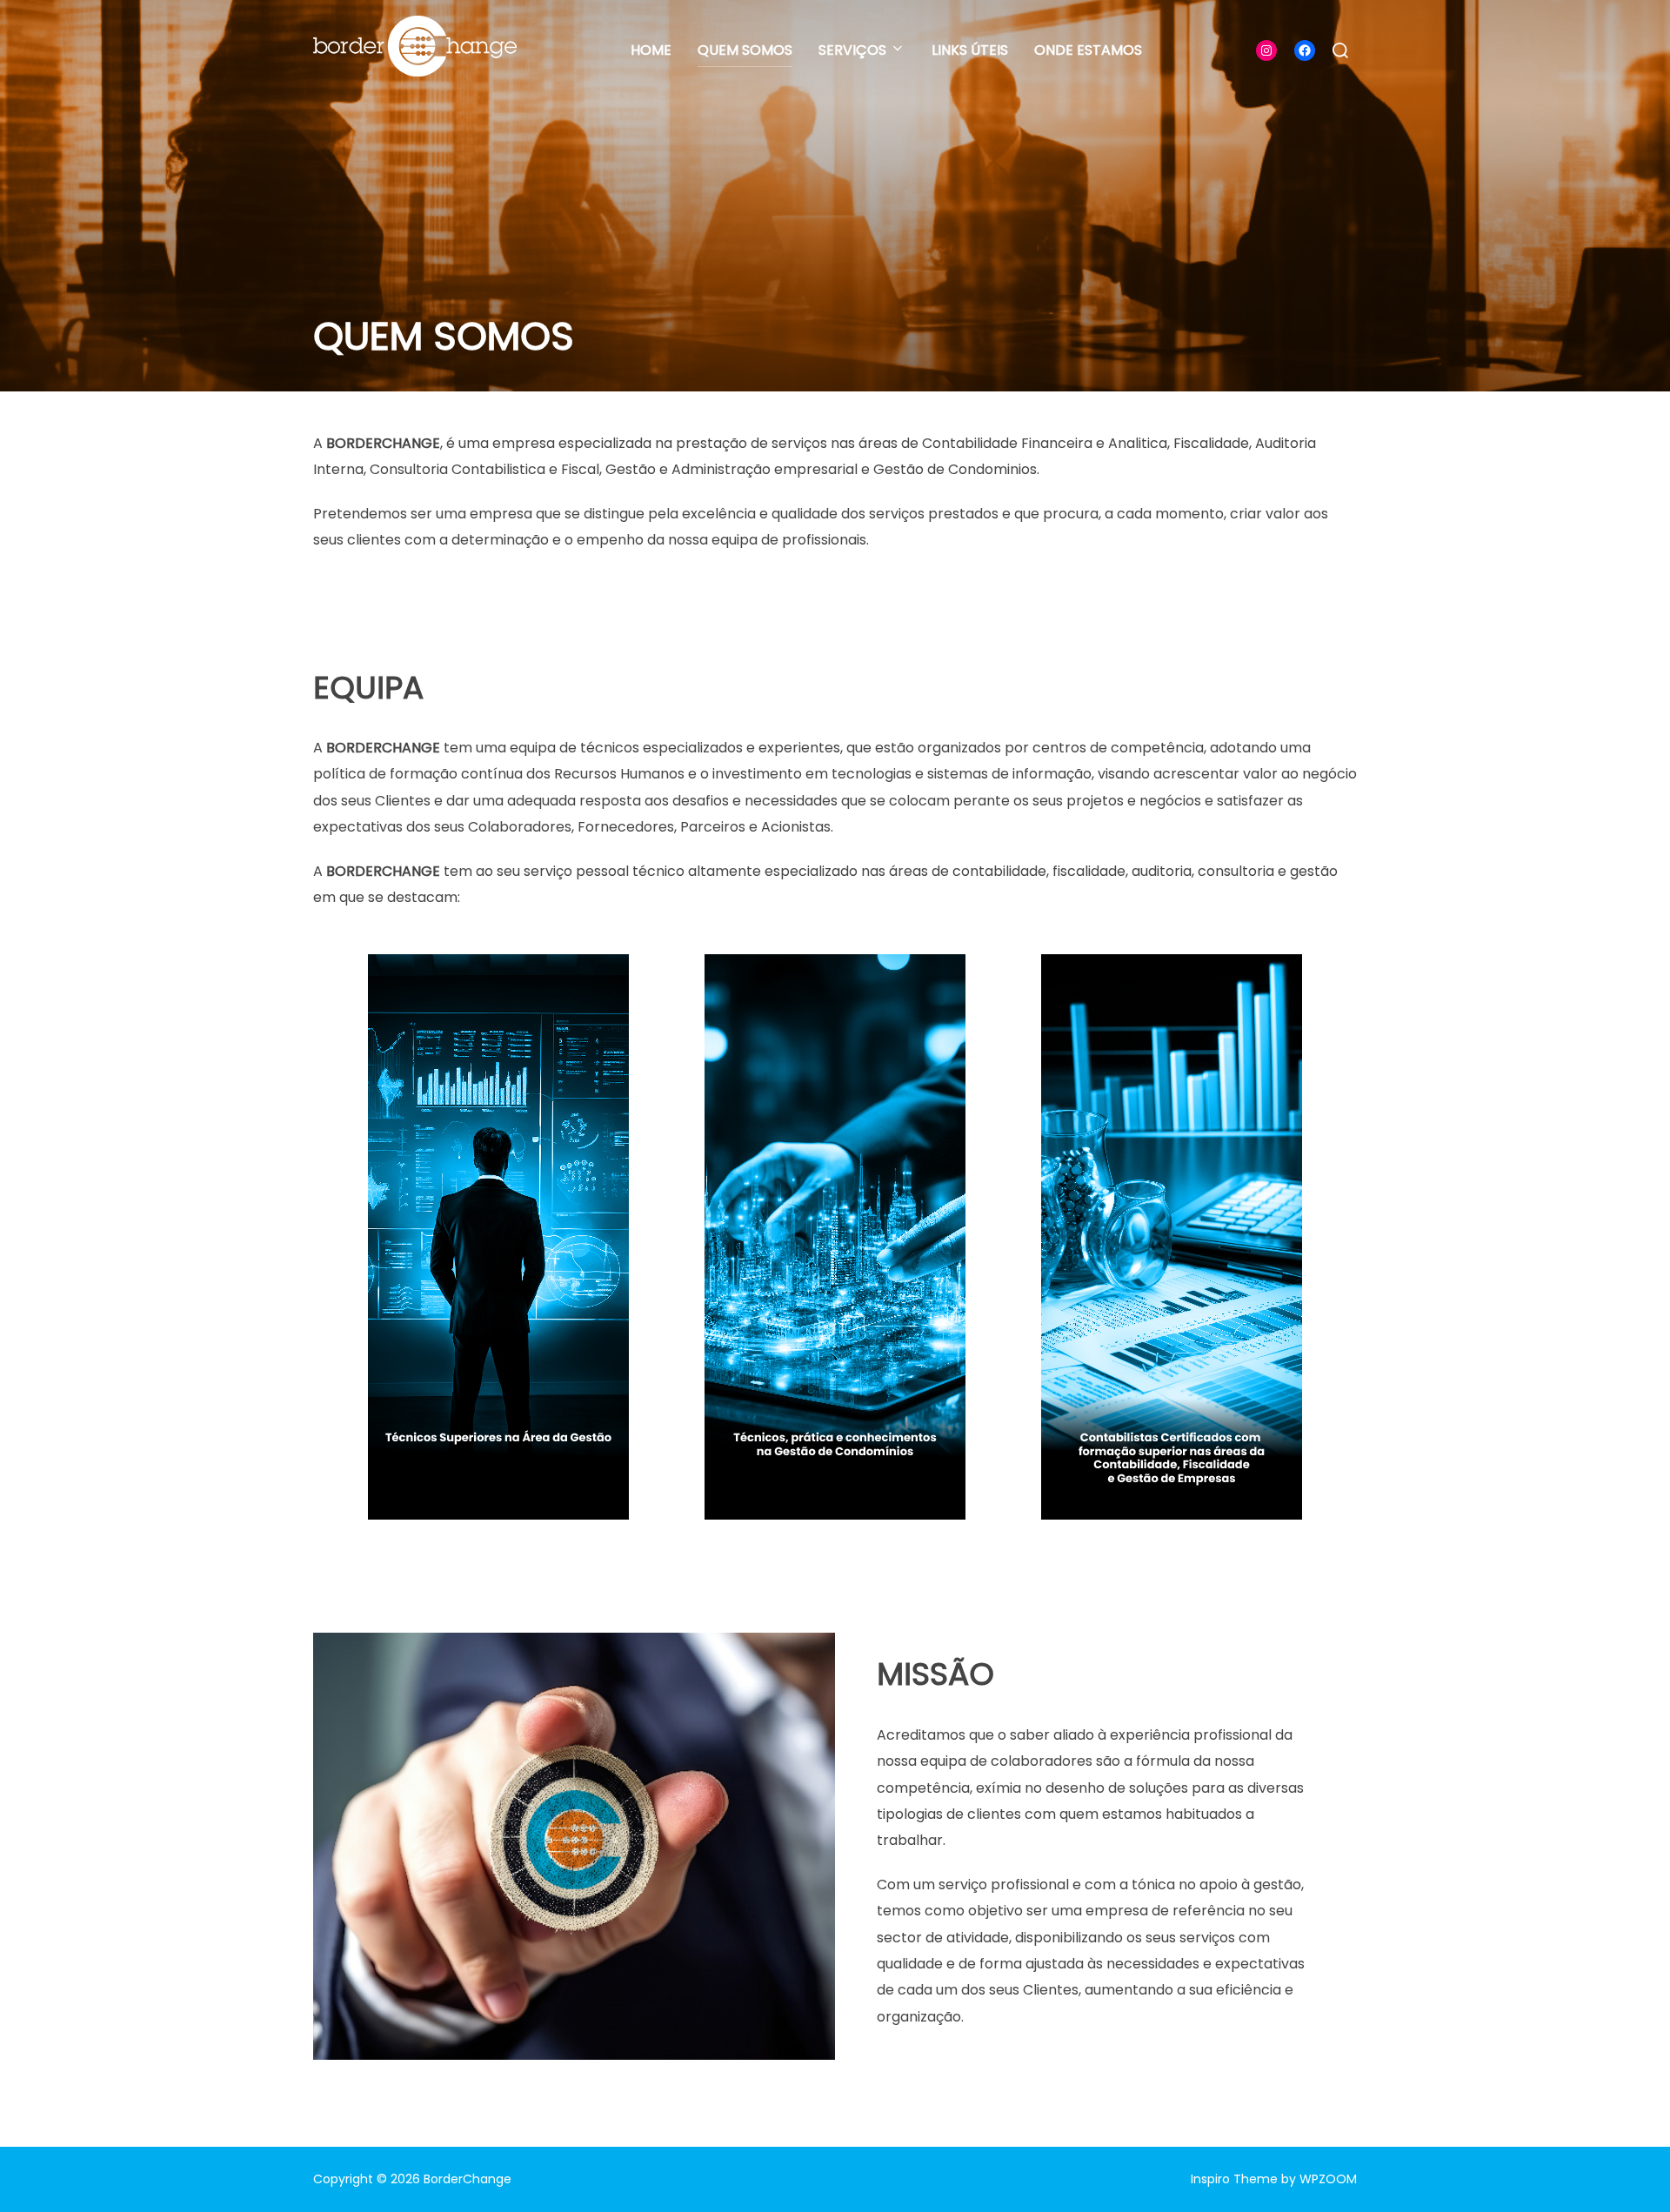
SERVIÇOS (852, 50)
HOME (651, 50)
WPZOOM (1328, 2179)
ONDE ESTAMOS (1088, 50)
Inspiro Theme (1234, 2179)
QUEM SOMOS (745, 50)
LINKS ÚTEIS (970, 50)
